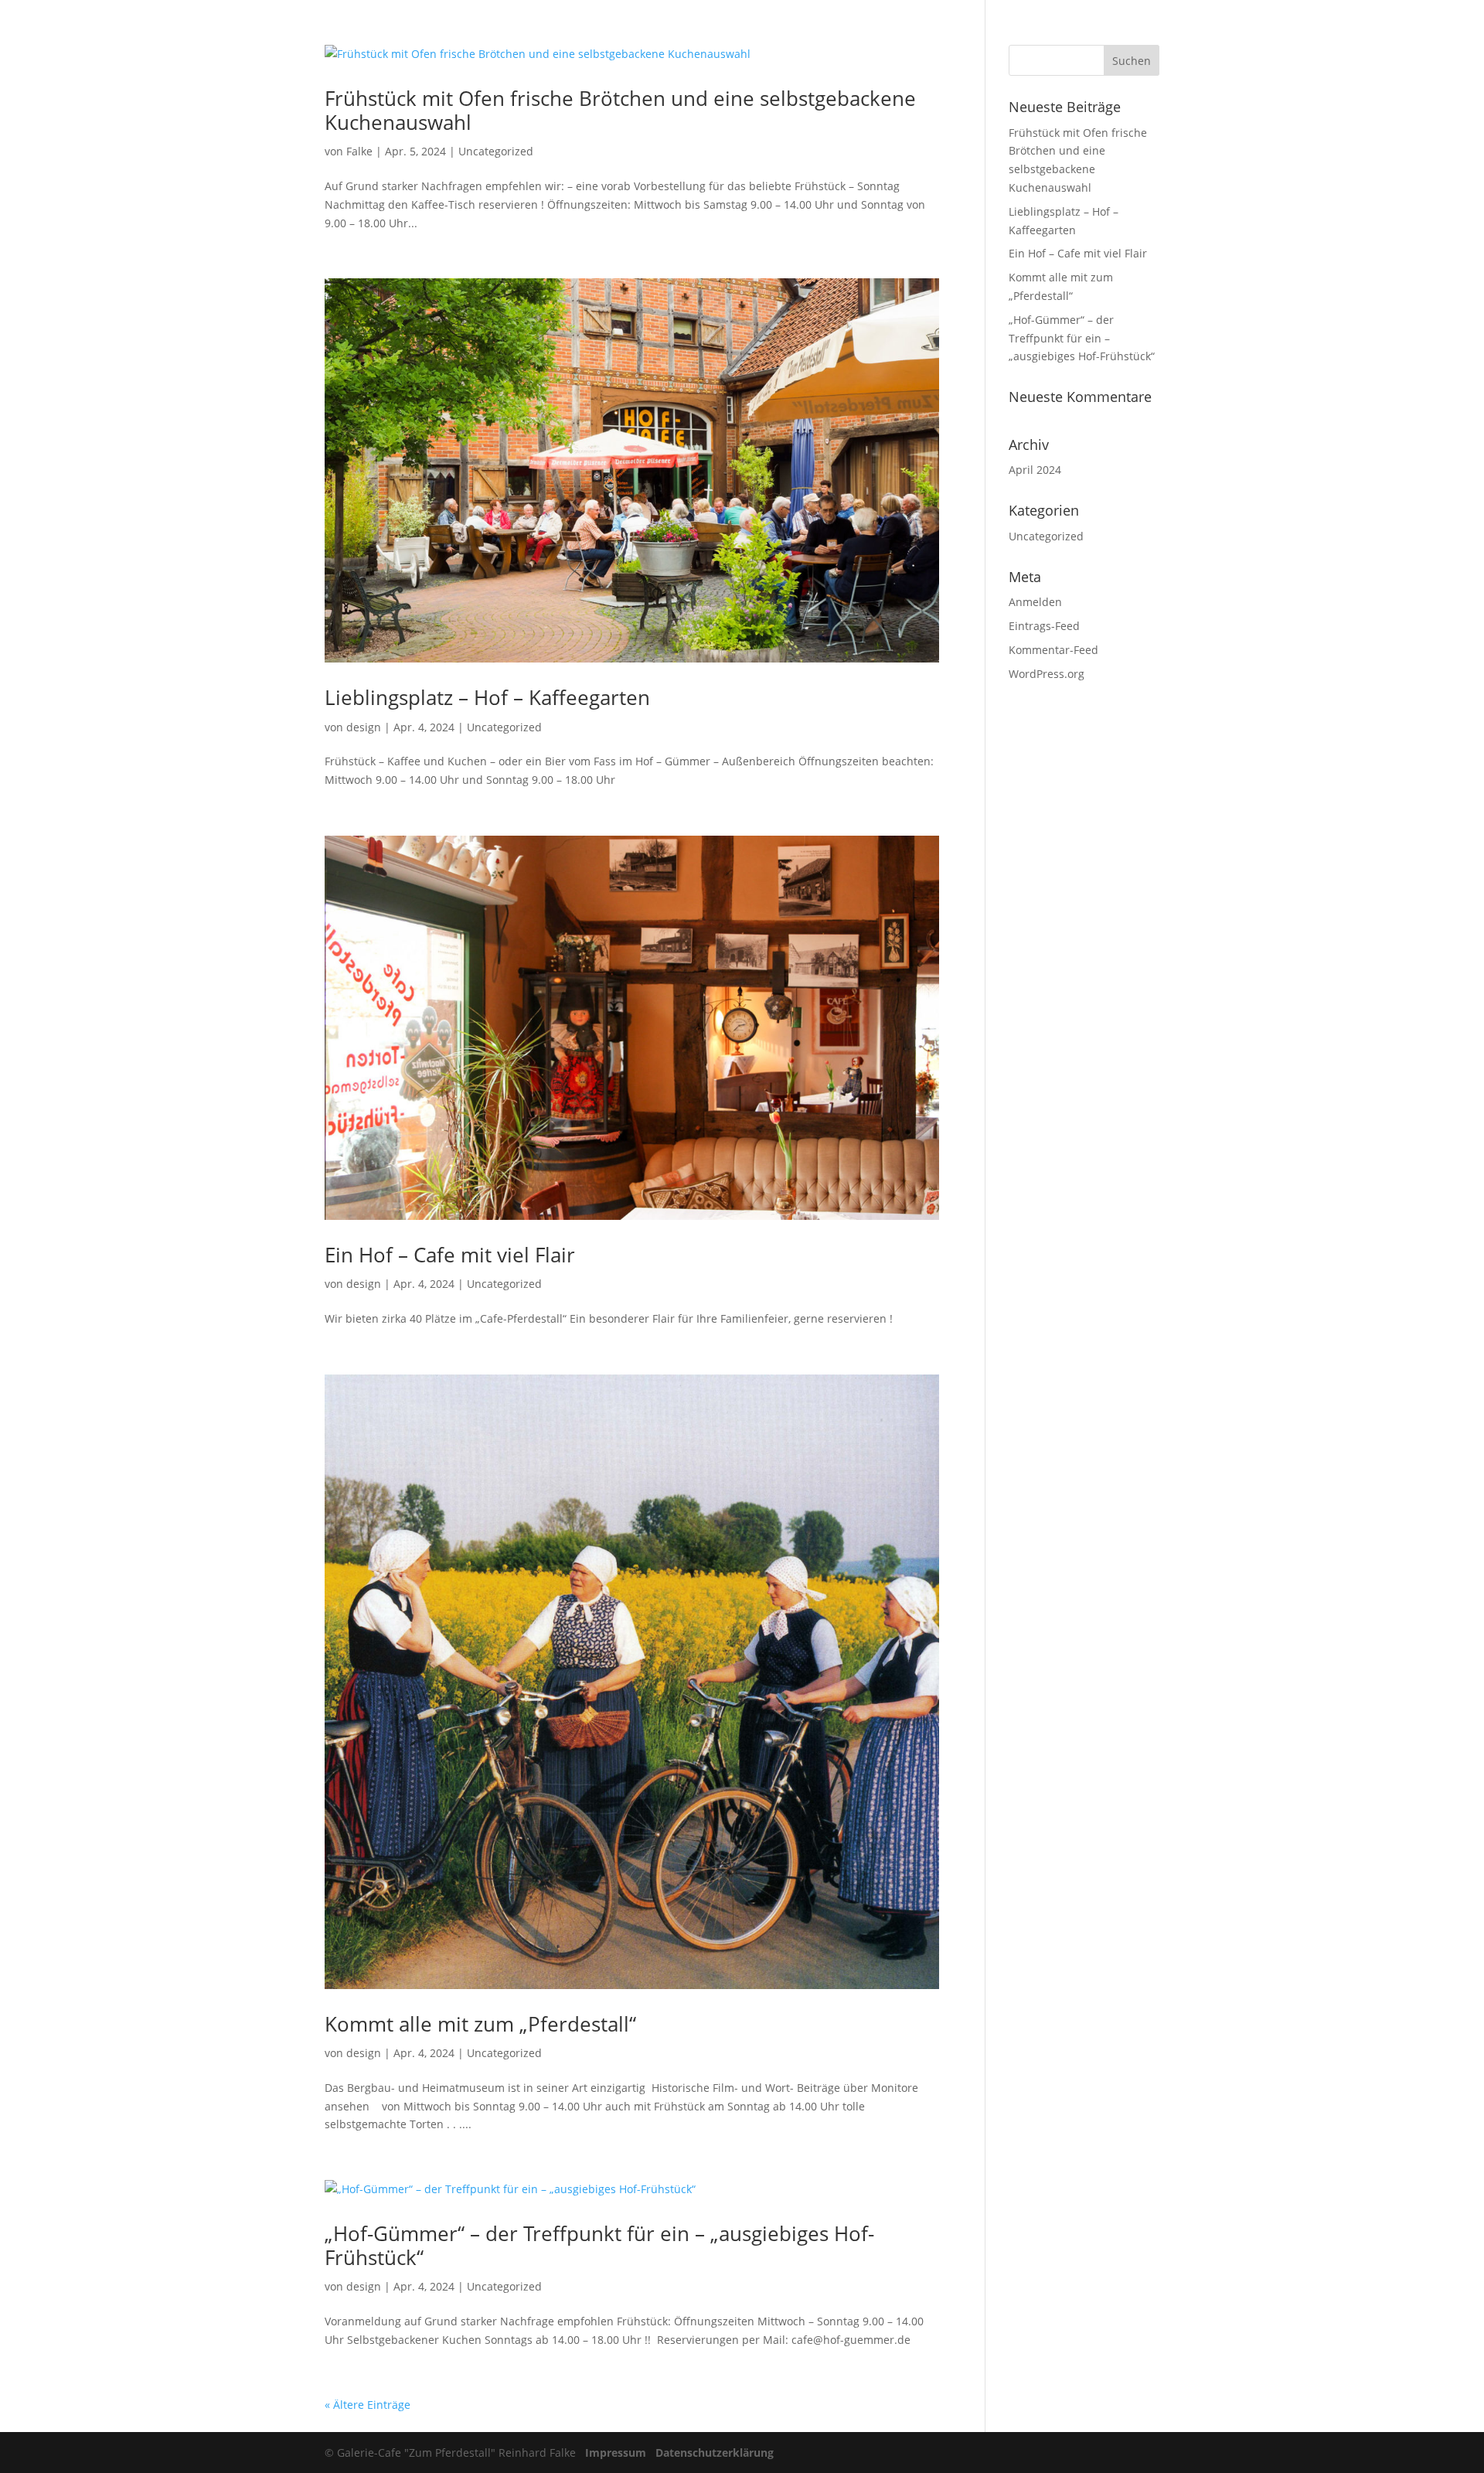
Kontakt (1438, 32)
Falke (359, 151)
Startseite (849, 32)
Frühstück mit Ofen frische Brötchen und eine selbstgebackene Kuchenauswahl (620, 110)
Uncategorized (496, 151)
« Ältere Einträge (368, 2405)
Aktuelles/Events (1045, 32)
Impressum (616, 2453)
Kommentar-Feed (1053, 650)
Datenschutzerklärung (715, 2453)
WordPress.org (1047, 674)
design (364, 727)
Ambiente (1135, 32)
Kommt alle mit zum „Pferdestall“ (480, 2024)
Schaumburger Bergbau (1334, 32)
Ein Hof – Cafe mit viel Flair (450, 1255)
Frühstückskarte (938, 32)
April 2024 (1035, 470)
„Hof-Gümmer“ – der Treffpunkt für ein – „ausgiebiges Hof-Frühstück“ (599, 2245)
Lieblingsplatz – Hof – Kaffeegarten (487, 697)
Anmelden (1035, 602)
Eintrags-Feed (1044, 626)
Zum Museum (1216, 32)
